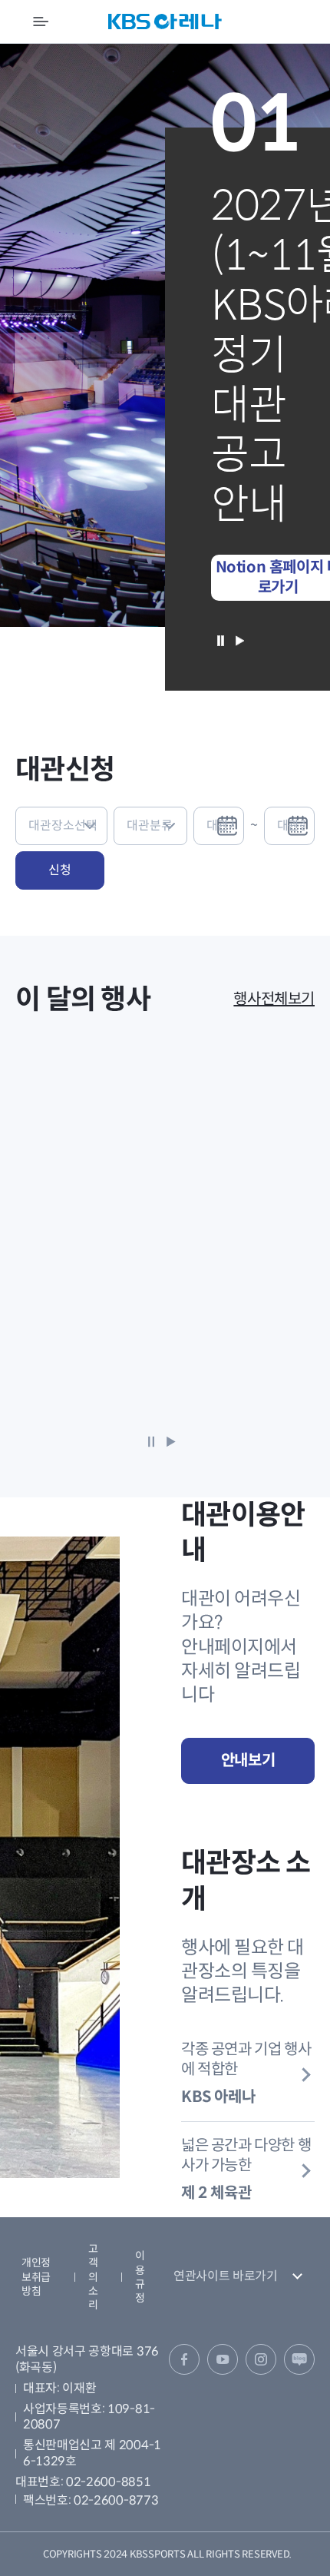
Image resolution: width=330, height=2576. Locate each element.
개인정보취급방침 (36, 2276)
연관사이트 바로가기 (226, 2276)
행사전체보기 (274, 999)
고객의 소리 (93, 2277)
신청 (60, 870)
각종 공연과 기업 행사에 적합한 (246, 2073)
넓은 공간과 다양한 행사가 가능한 (246, 2169)
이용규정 (140, 2277)
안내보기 (248, 1760)
